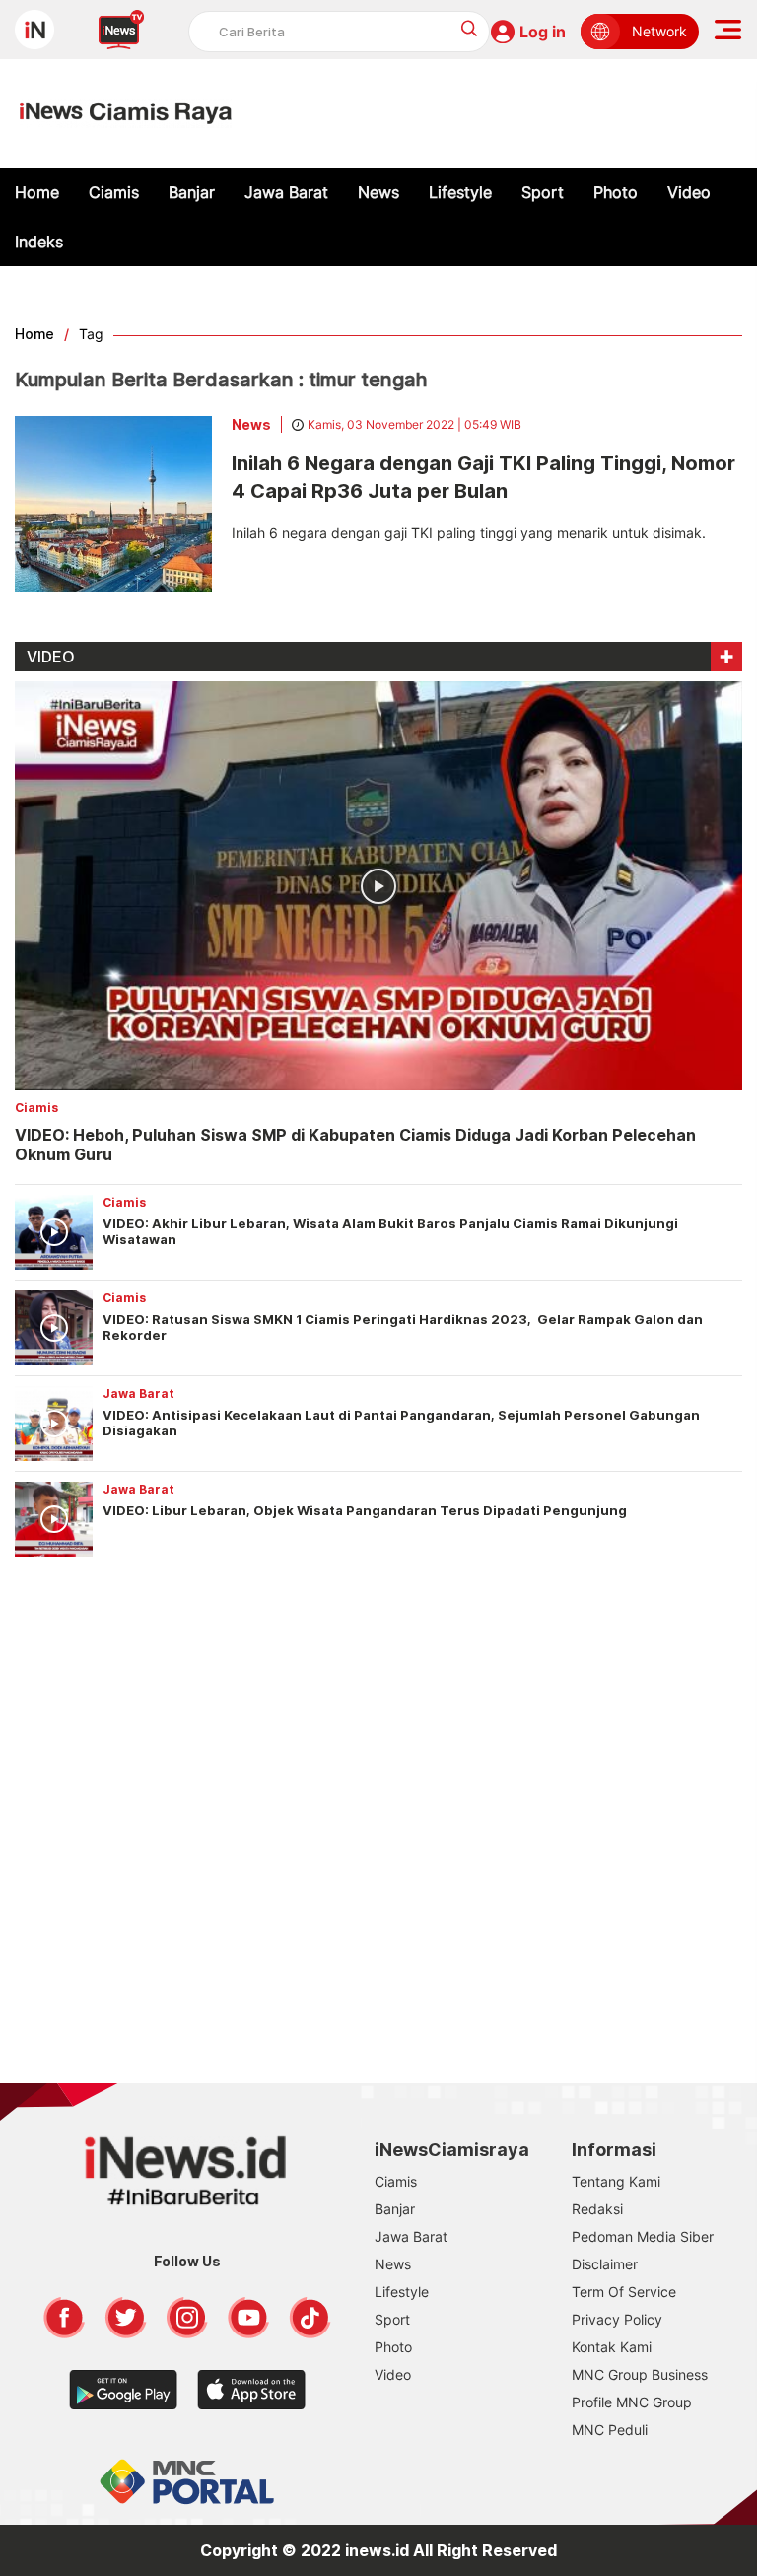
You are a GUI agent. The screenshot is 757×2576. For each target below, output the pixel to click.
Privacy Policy (617, 2319)
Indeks (39, 242)
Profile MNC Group (632, 2402)
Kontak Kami (612, 2347)
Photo (616, 192)
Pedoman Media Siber (643, 2236)
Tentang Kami (616, 2181)
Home (37, 192)
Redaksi (597, 2209)
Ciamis (114, 192)
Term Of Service (624, 2292)
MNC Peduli (610, 2430)
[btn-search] (470, 28)
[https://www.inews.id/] (126, 113)
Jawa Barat (286, 192)
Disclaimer (605, 2264)
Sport (543, 192)
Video (689, 192)
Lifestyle (460, 192)
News (378, 192)
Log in (543, 32)
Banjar (192, 192)
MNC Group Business (640, 2374)
